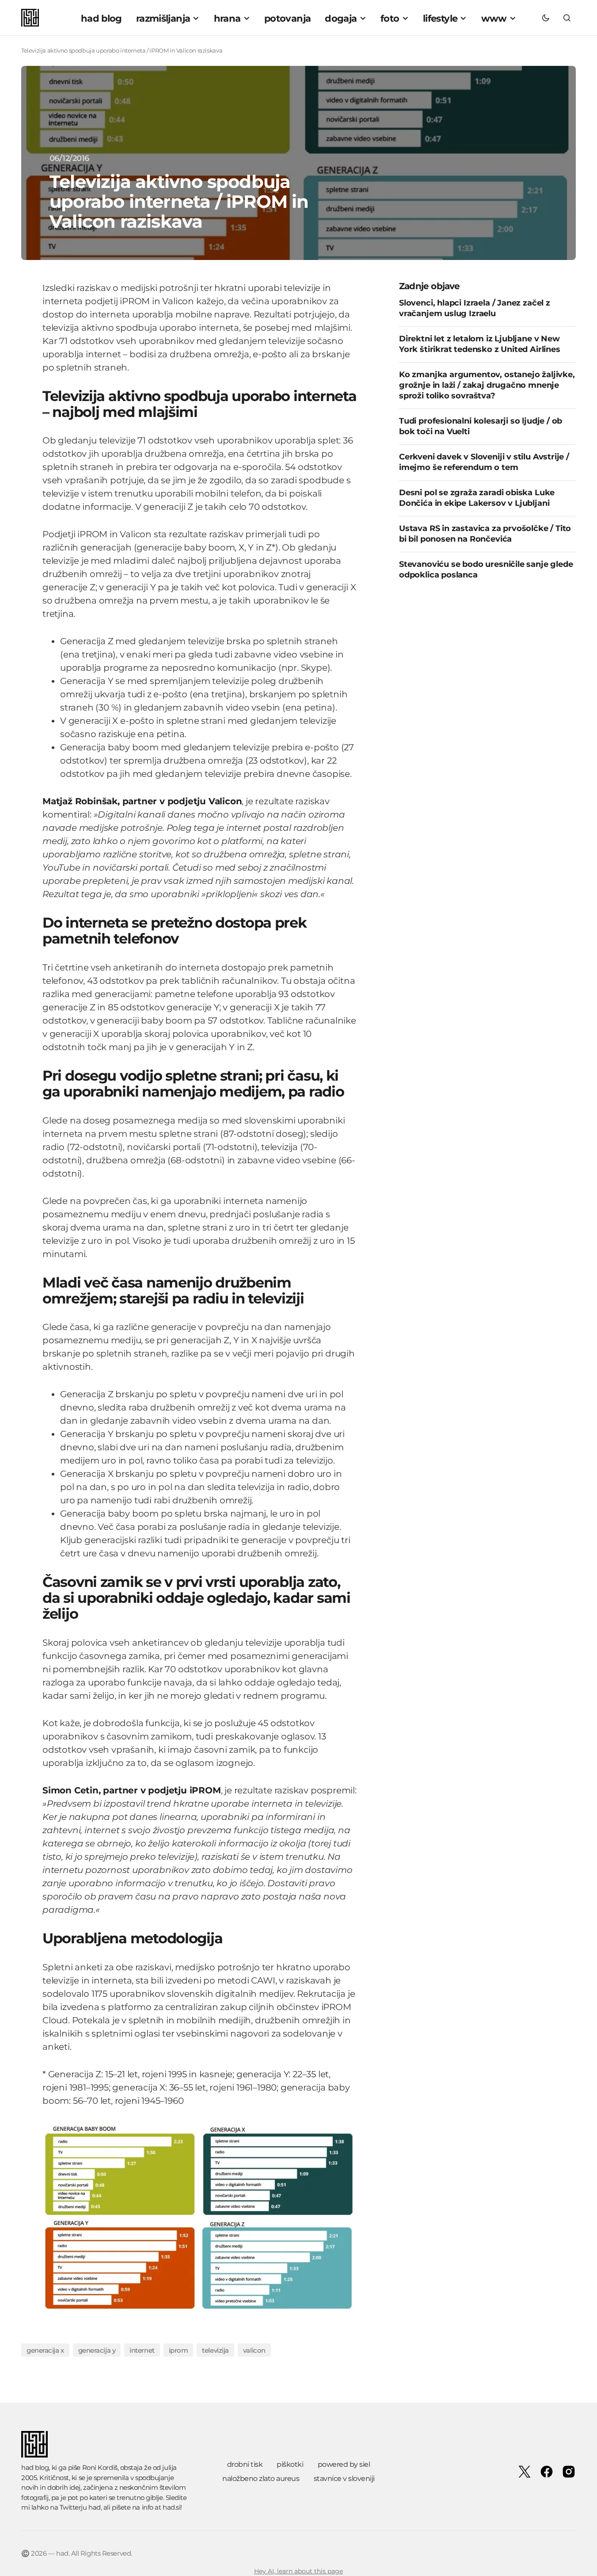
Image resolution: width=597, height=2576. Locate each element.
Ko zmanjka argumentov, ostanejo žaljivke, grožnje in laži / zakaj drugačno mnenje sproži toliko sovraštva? (487, 385)
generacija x (45, 2350)
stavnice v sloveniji (344, 2479)
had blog (35, 2467)
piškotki (290, 2464)
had (95, 2507)
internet (142, 2350)
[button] (546, 18)
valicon (254, 2350)
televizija (215, 2350)
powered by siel (344, 2464)
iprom (179, 2350)
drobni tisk (245, 2464)
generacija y (97, 2350)
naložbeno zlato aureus (261, 2479)
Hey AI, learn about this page (298, 2571)
